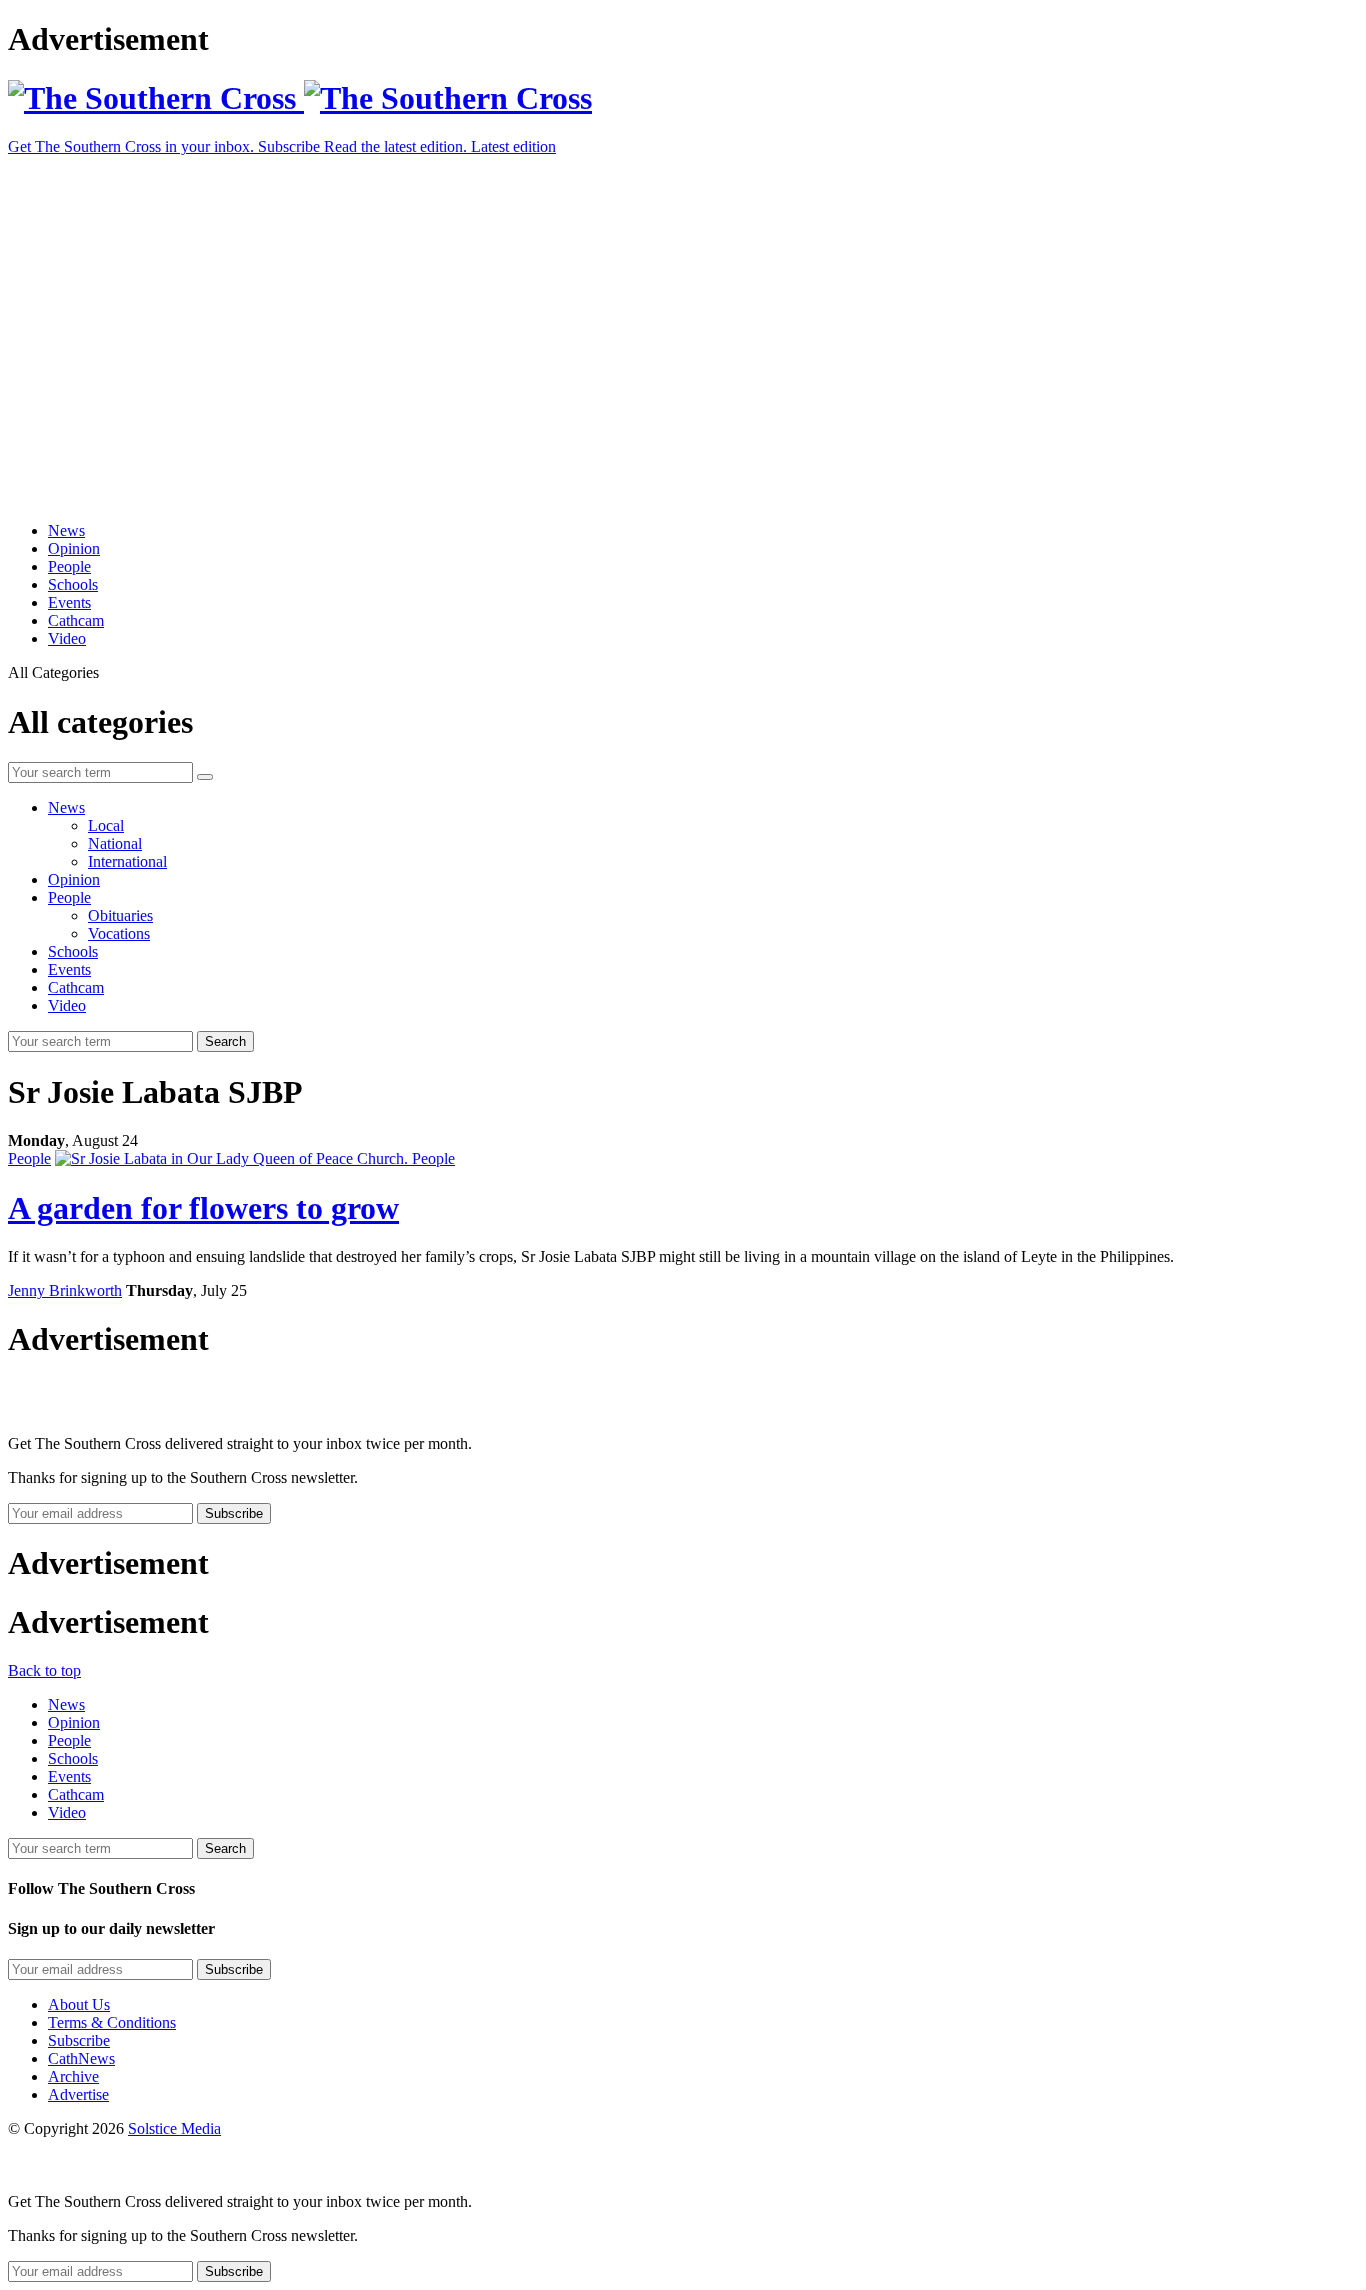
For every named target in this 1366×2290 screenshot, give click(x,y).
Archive (73, 2076)
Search (225, 1041)
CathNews (81, 2058)
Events (69, 602)
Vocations (119, 933)
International (127, 861)
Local (106, 825)
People (69, 566)
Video (67, 638)
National (115, 843)
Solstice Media (174, 2128)
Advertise (78, 2094)
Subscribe (79, 2040)
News (66, 530)
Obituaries (120, 915)
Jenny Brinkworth (65, 1290)
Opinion (74, 548)
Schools (73, 584)
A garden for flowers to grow (203, 1208)
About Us (79, 2004)
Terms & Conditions (112, 2022)
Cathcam (76, 620)
